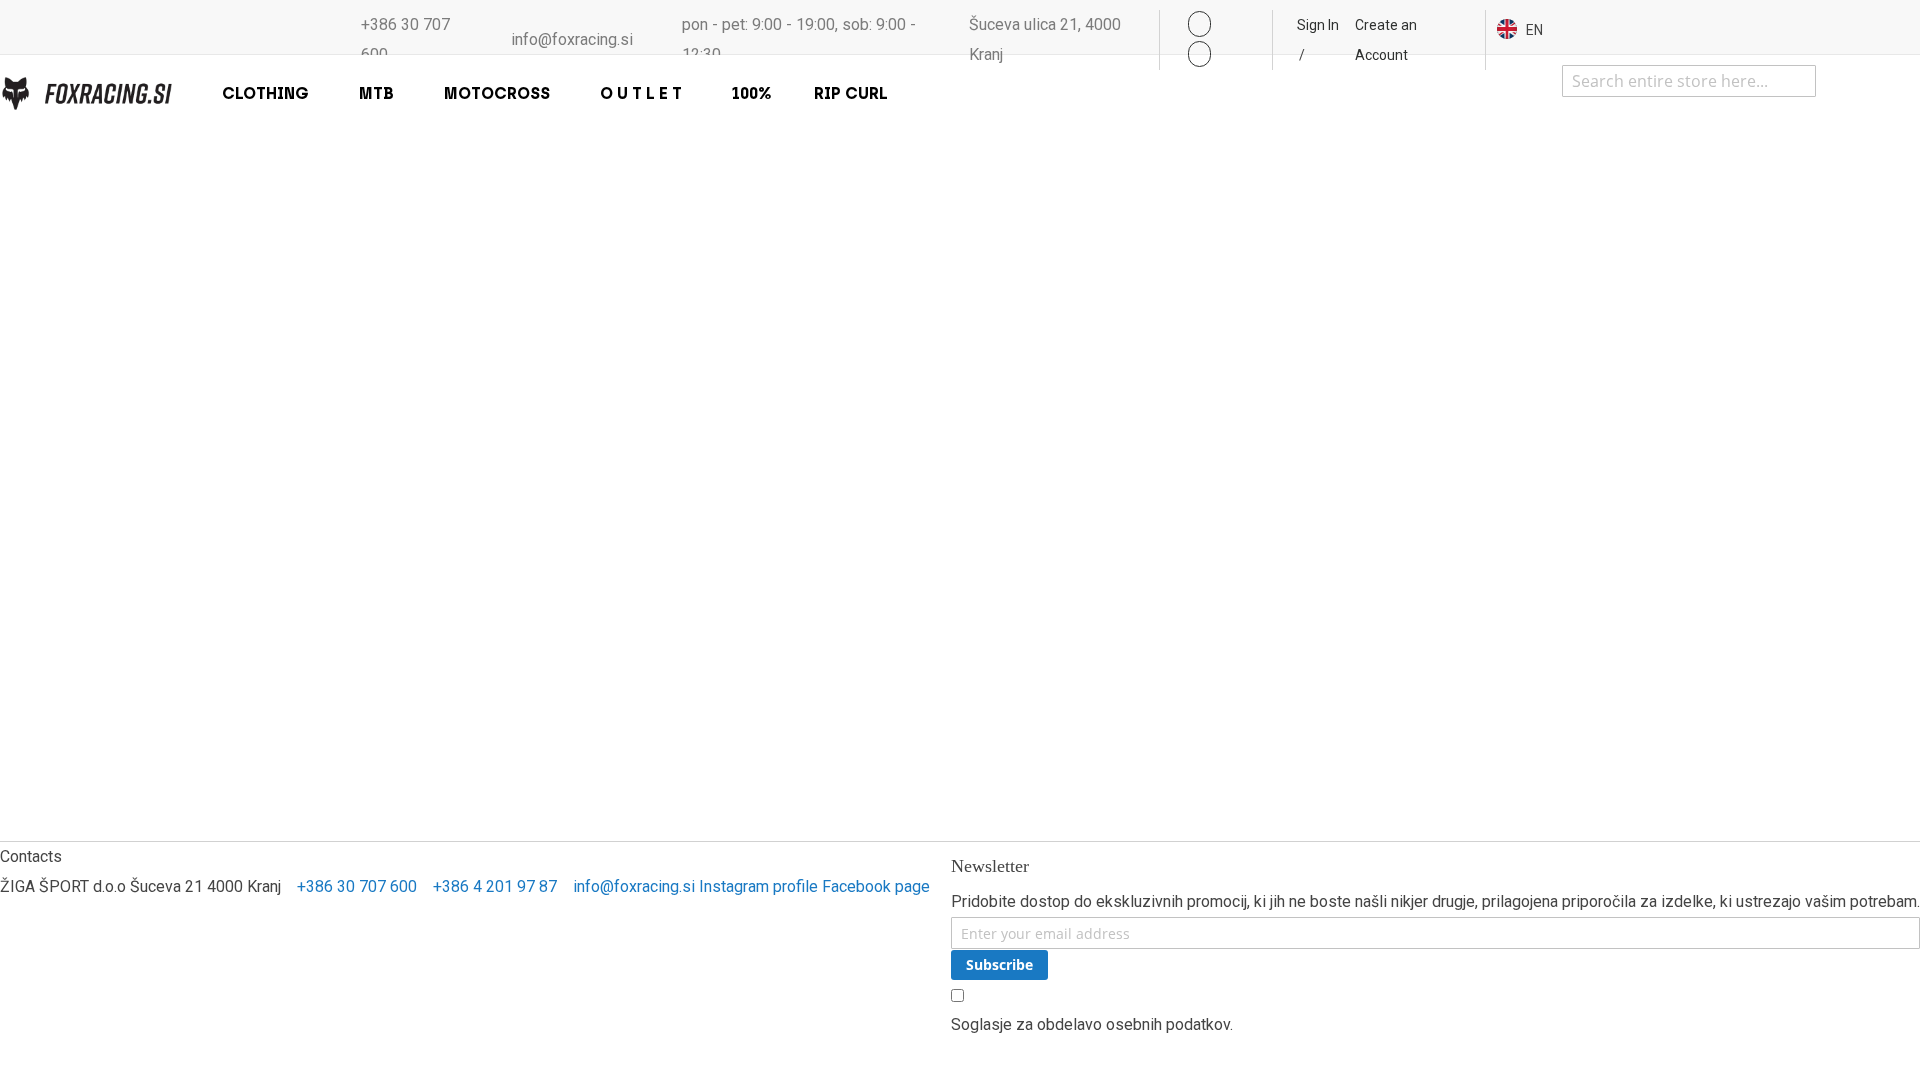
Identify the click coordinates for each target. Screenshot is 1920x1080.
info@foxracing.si (572, 39)
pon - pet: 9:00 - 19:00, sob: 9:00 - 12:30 (799, 39)
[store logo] (86, 93)
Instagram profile (758, 886)
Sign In (1318, 25)
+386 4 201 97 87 (495, 886)
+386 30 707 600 (405, 39)
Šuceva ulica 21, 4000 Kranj (1045, 39)
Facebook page (876, 886)
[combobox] (1689, 81)
